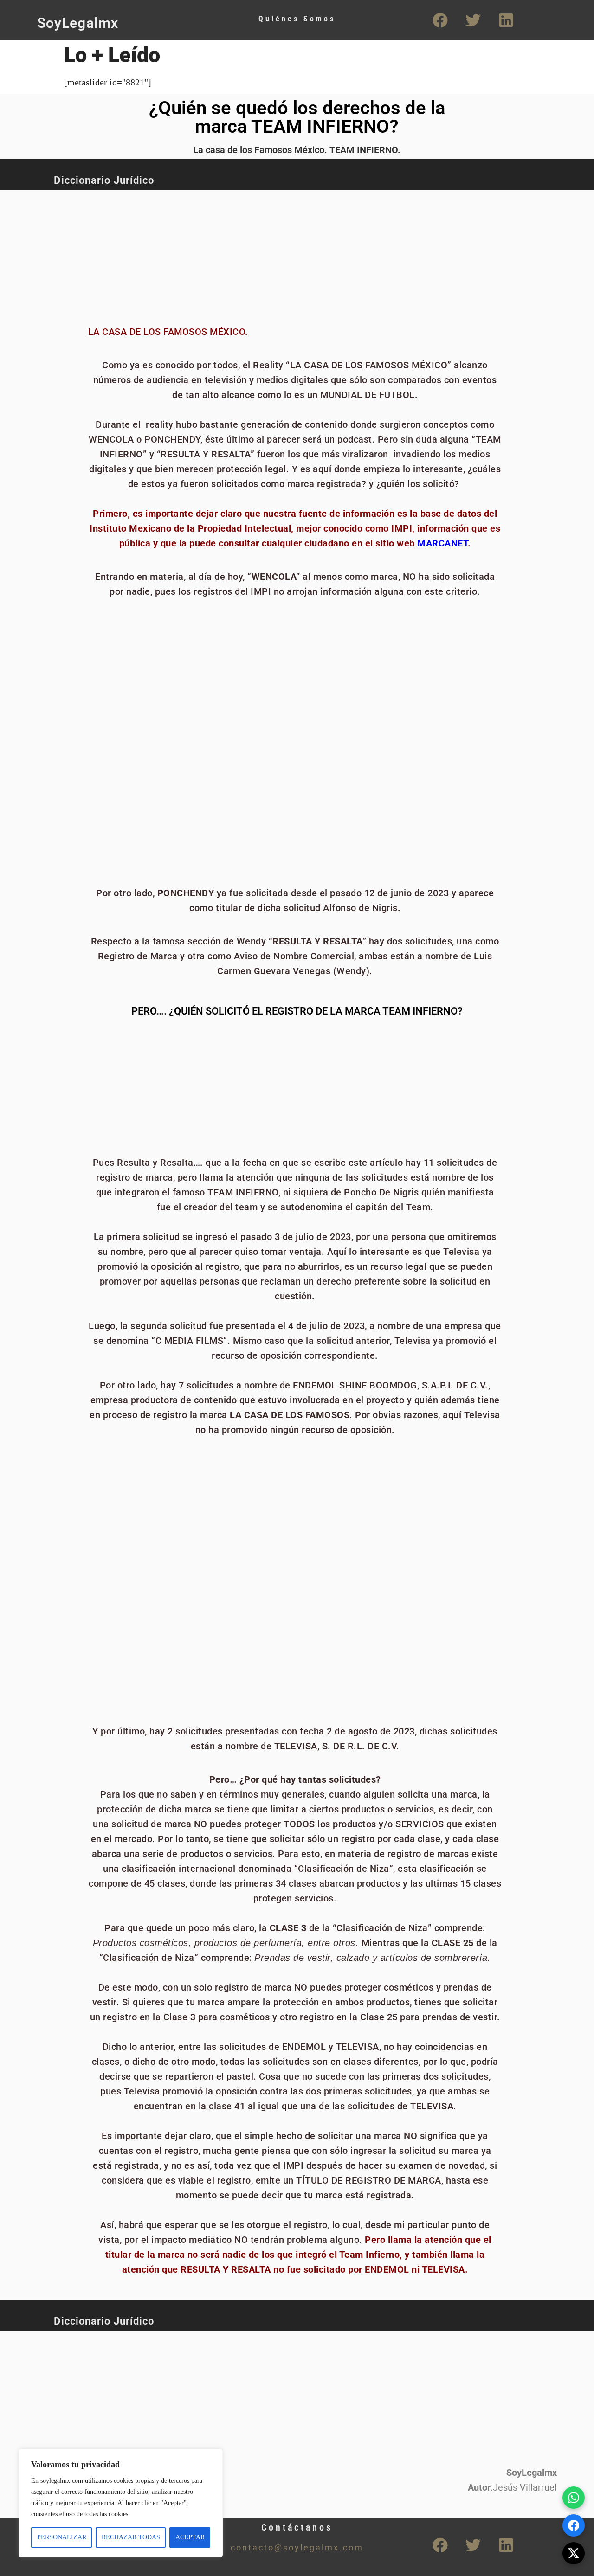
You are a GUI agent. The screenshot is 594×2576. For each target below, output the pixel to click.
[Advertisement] (262, 253)
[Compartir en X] (574, 2553)
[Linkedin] (506, 20)
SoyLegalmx (78, 23)
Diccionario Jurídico (104, 180)
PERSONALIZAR (62, 2537)
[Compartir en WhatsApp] (574, 2498)
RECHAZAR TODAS (131, 2537)
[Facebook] (440, 20)
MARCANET (442, 543)
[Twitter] (473, 20)
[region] (121, 2503)
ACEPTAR (190, 2537)
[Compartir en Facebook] (574, 2525)
